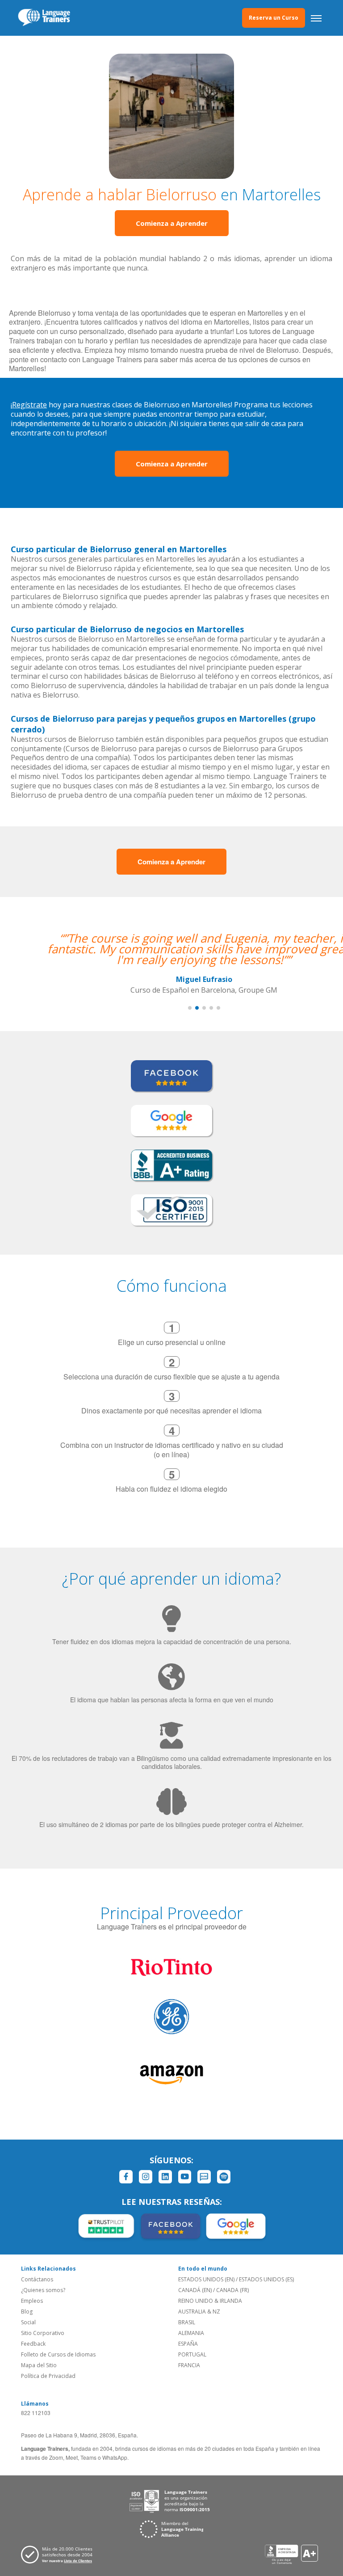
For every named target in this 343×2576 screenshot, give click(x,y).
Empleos (32, 2301)
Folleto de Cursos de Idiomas (58, 2354)
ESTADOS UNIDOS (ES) (266, 2279)
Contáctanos (37, 2279)
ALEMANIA (191, 2333)
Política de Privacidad (48, 2376)
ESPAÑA (188, 2344)
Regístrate (29, 405)
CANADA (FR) (232, 2290)
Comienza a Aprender (172, 223)
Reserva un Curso (274, 18)
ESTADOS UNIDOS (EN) (206, 2279)
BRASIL (187, 2322)
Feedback (33, 2344)
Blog (27, 2312)
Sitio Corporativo (43, 2333)
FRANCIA (189, 2365)
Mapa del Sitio (39, 2365)
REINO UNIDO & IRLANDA (210, 2301)
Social (28, 2322)
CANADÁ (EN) (195, 2290)
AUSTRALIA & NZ (199, 2312)
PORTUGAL (192, 2354)
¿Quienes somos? (43, 2290)
